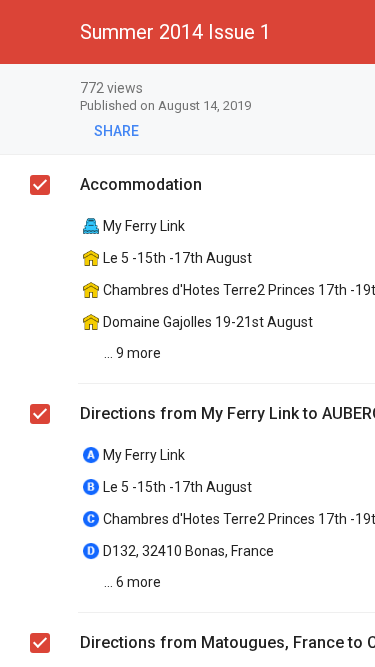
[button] (32, 32)
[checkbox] (40, 185)
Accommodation (141, 184)
